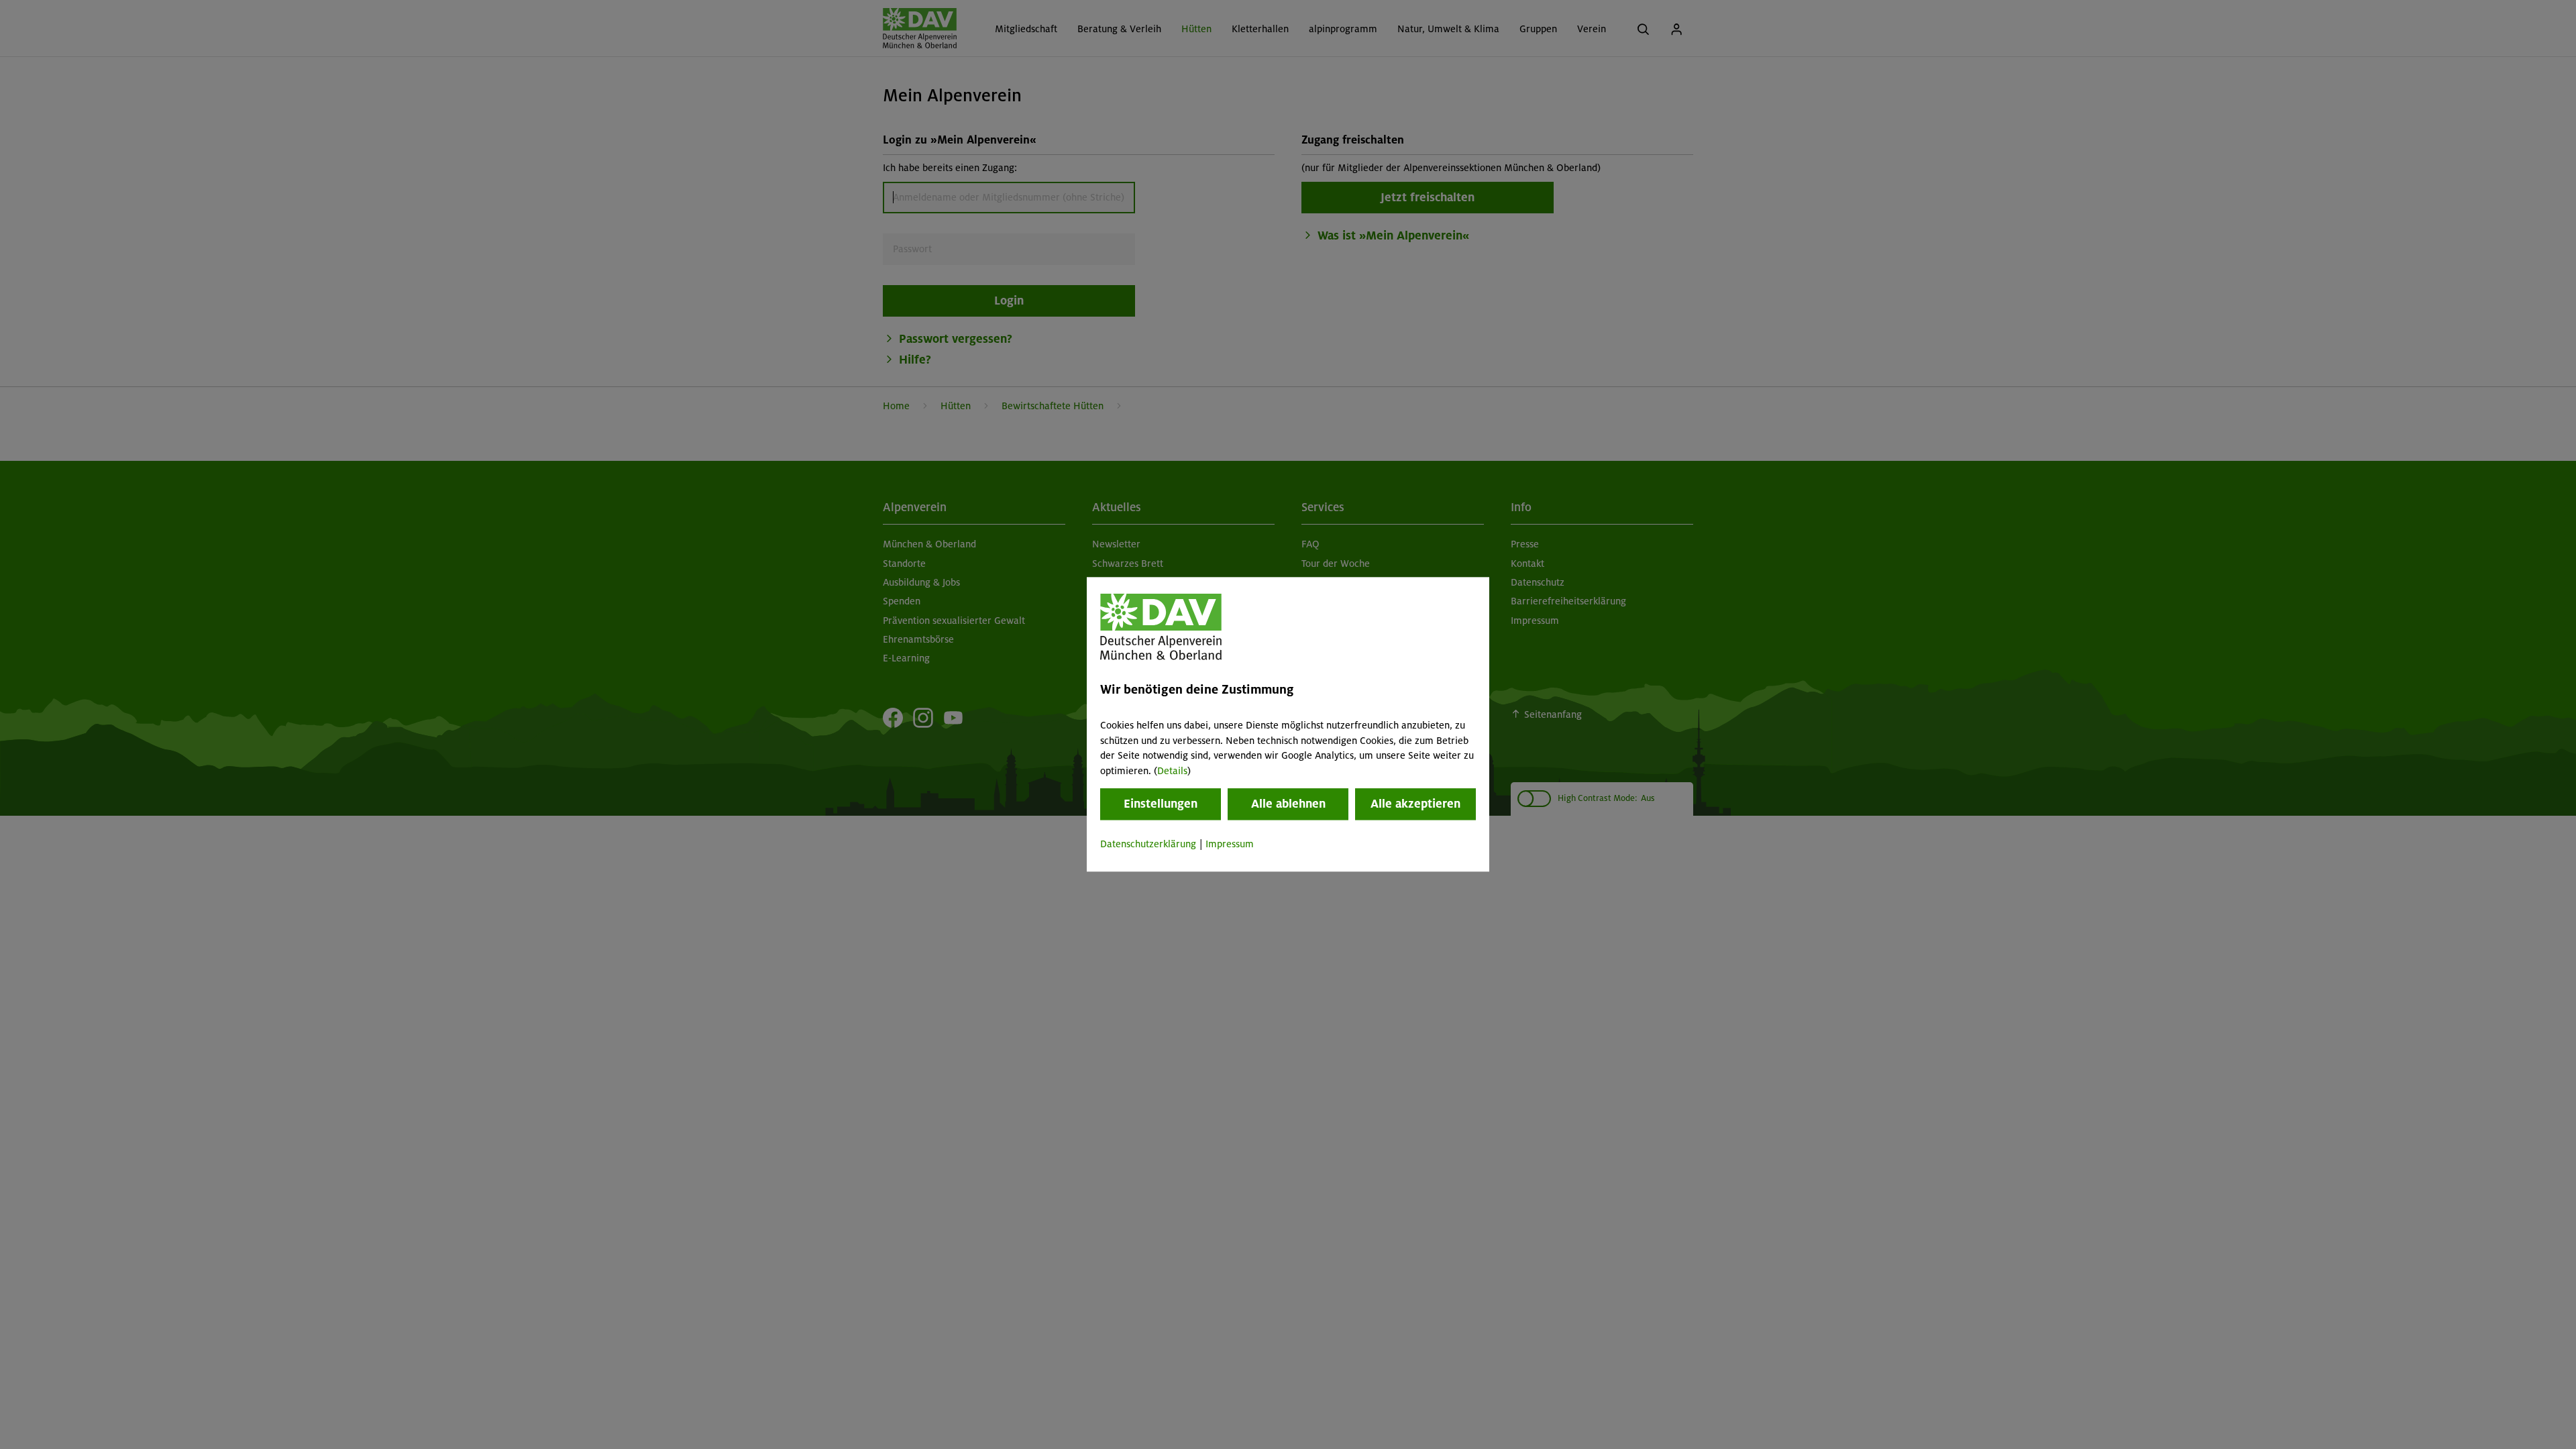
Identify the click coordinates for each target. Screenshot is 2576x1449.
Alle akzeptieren (1415, 804)
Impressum (1230, 844)
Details (1172, 771)
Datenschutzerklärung (1148, 844)
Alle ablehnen (1288, 804)
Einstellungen (1161, 804)
